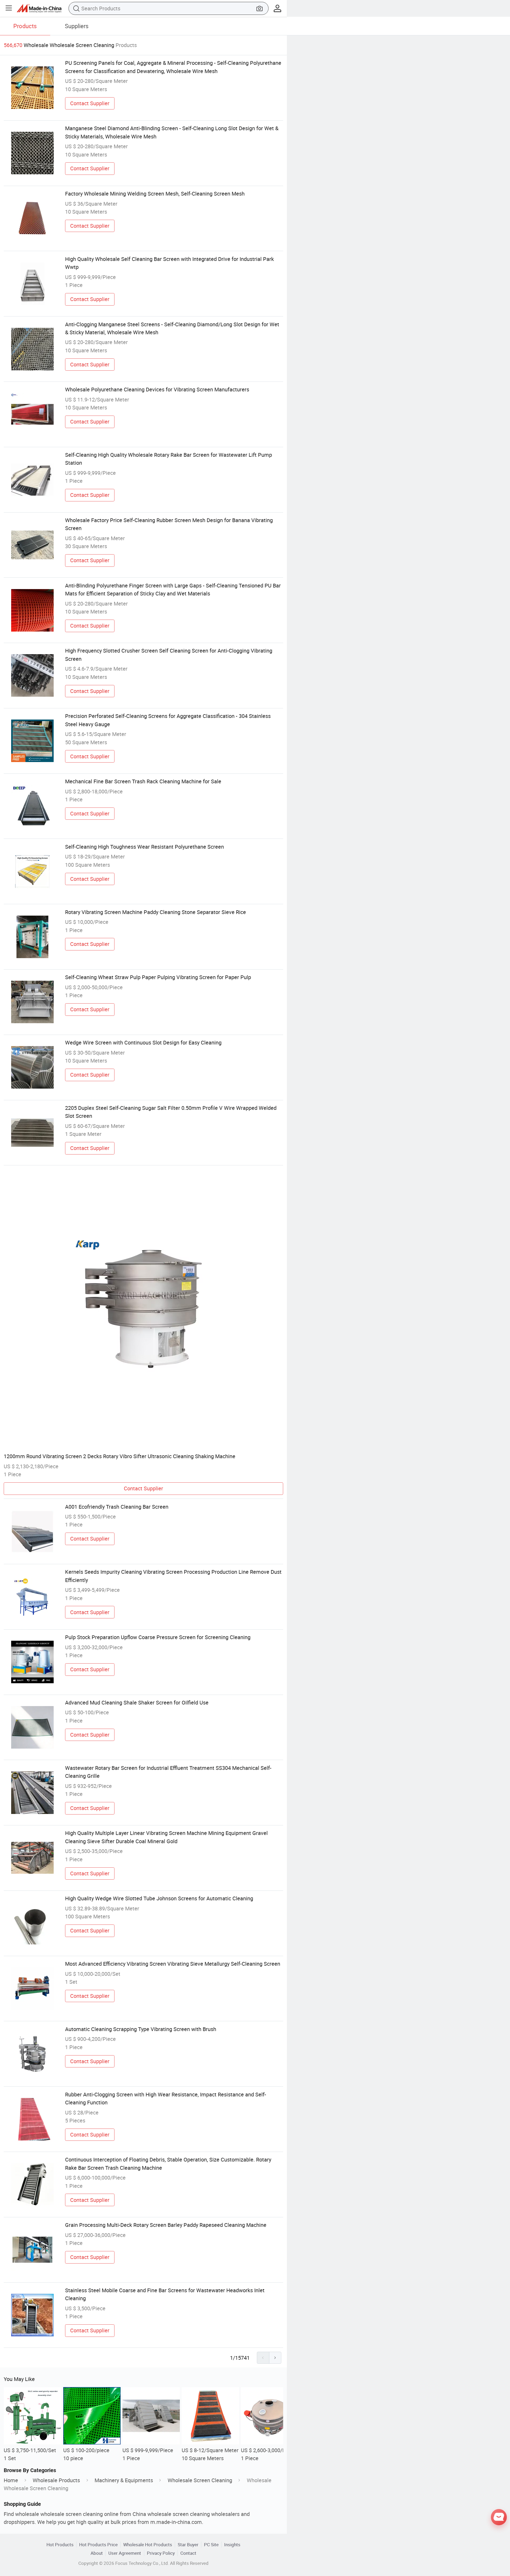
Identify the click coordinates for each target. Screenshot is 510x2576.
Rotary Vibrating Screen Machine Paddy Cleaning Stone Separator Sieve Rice (156, 912)
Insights (232, 2545)
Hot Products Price (98, 2545)
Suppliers (77, 26)
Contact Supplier (90, 103)
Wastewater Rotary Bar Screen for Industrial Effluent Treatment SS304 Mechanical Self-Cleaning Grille (168, 1772)
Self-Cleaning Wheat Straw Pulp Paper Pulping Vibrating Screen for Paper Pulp (158, 977)
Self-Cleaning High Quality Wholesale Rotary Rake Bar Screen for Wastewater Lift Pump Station (169, 459)
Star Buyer (188, 2545)
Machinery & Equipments (124, 2480)
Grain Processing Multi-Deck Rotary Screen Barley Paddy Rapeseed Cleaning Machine (166, 2225)
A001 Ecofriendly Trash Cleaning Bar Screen (117, 1507)
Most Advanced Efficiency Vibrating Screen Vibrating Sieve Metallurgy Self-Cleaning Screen (173, 1964)
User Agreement (125, 2553)
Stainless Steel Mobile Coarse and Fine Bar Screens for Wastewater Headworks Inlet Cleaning (165, 2294)
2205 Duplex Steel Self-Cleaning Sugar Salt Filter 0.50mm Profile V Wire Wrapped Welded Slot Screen (171, 1112)
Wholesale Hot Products (148, 2545)
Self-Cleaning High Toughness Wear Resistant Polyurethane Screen (144, 847)
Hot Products (60, 2545)
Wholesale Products (56, 2480)
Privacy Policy (161, 2553)
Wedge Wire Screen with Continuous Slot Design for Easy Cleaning (143, 1042)
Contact (188, 2553)
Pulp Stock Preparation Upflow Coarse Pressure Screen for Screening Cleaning (158, 1637)
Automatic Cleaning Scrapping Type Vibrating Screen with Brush (141, 2029)
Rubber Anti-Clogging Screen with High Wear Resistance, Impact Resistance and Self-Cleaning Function (166, 2098)
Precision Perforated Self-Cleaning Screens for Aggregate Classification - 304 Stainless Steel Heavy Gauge (168, 720)
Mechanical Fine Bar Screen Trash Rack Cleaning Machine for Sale (143, 781)
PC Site (211, 2545)
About (97, 2553)
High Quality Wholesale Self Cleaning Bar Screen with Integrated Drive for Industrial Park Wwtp (169, 263)
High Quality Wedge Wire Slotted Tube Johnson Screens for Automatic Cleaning (159, 1898)
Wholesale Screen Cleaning (200, 2480)
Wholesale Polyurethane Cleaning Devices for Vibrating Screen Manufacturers (157, 389)
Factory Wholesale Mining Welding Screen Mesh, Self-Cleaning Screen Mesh (155, 194)
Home (11, 2480)
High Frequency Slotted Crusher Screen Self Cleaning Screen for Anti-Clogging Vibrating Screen (169, 655)
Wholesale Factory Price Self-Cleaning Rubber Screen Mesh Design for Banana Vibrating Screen (169, 524)
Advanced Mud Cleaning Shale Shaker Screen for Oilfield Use (137, 1702)
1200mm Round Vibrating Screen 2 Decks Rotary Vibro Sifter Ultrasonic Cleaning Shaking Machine (120, 1456)
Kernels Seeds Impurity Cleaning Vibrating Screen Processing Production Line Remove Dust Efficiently (173, 1576)
